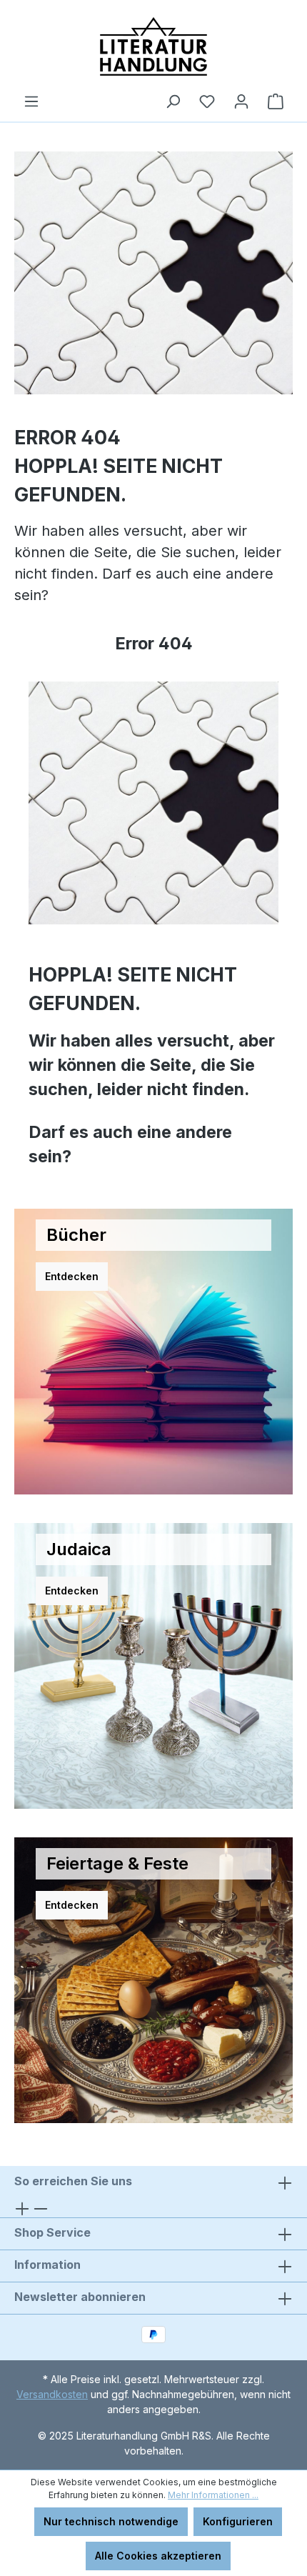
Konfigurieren (238, 2521)
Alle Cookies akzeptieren (158, 2556)
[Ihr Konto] (241, 101)
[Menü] (31, 101)
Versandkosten (52, 2394)
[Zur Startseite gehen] (153, 46)
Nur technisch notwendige (111, 2521)
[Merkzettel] (207, 101)
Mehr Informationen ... (213, 2495)
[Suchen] (173, 101)
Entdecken (72, 1276)
